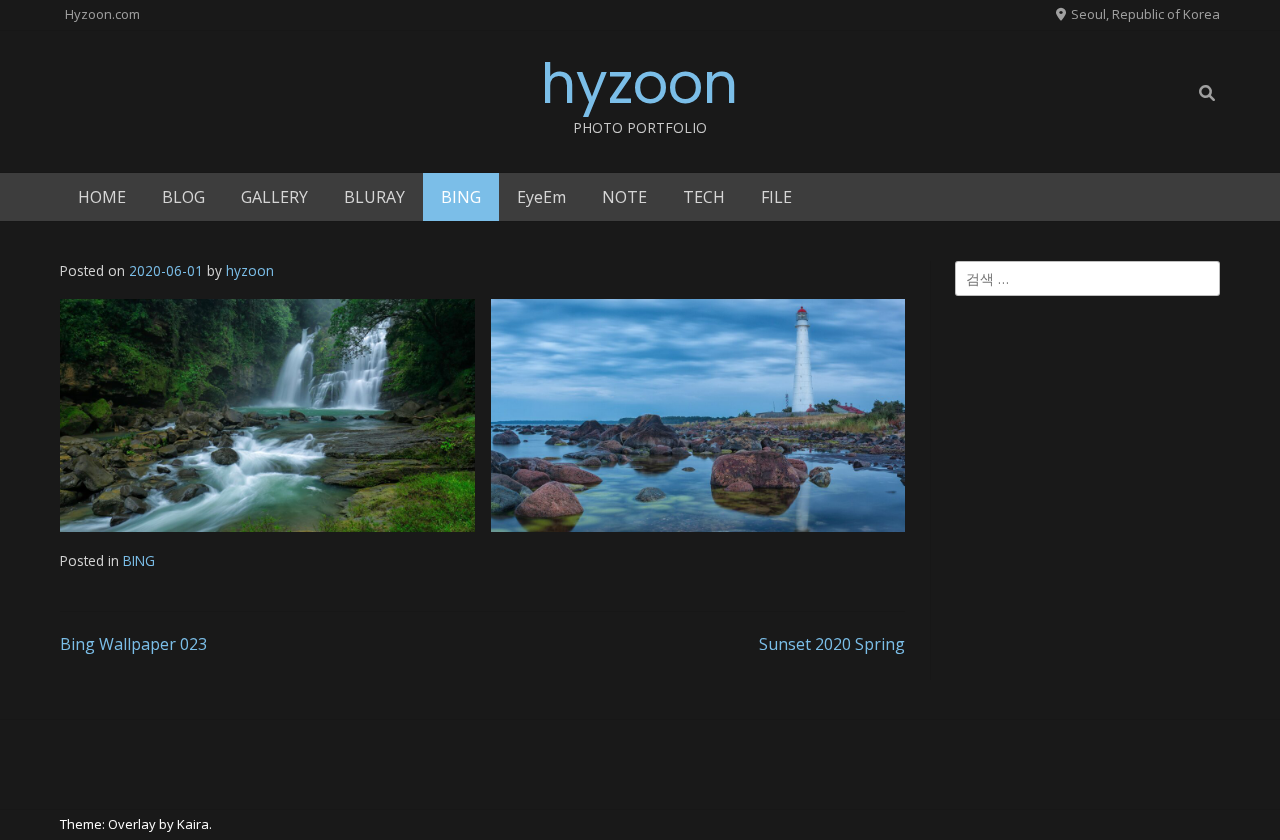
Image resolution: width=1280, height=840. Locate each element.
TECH (704, 197)
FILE (776, 197)
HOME (102, 197)
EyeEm (541, 197)
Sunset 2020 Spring (832, 644)
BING (461, 197)
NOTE (624, 197)
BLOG (183, 197)
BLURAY (374, 197)
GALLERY (274, 197)
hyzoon (639, 83)
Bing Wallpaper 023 (133, 644)
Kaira (193, 824)
